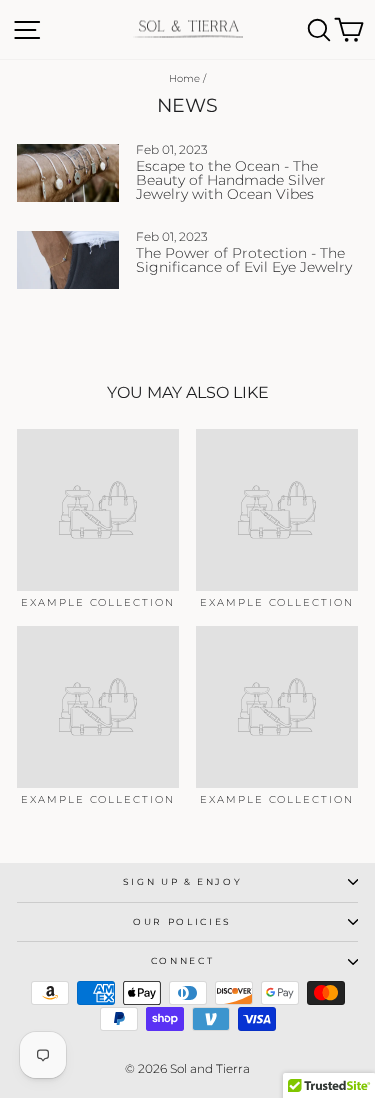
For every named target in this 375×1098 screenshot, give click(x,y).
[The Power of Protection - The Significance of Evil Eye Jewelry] (68, 260)
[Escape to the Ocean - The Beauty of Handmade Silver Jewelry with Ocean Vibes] (68, 173)
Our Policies (182, 921)
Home (184, 78)
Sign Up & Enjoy (183, 881)
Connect (183, 960)
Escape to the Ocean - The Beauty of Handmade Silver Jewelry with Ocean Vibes (231, 180)
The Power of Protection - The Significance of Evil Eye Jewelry (244, 260)
